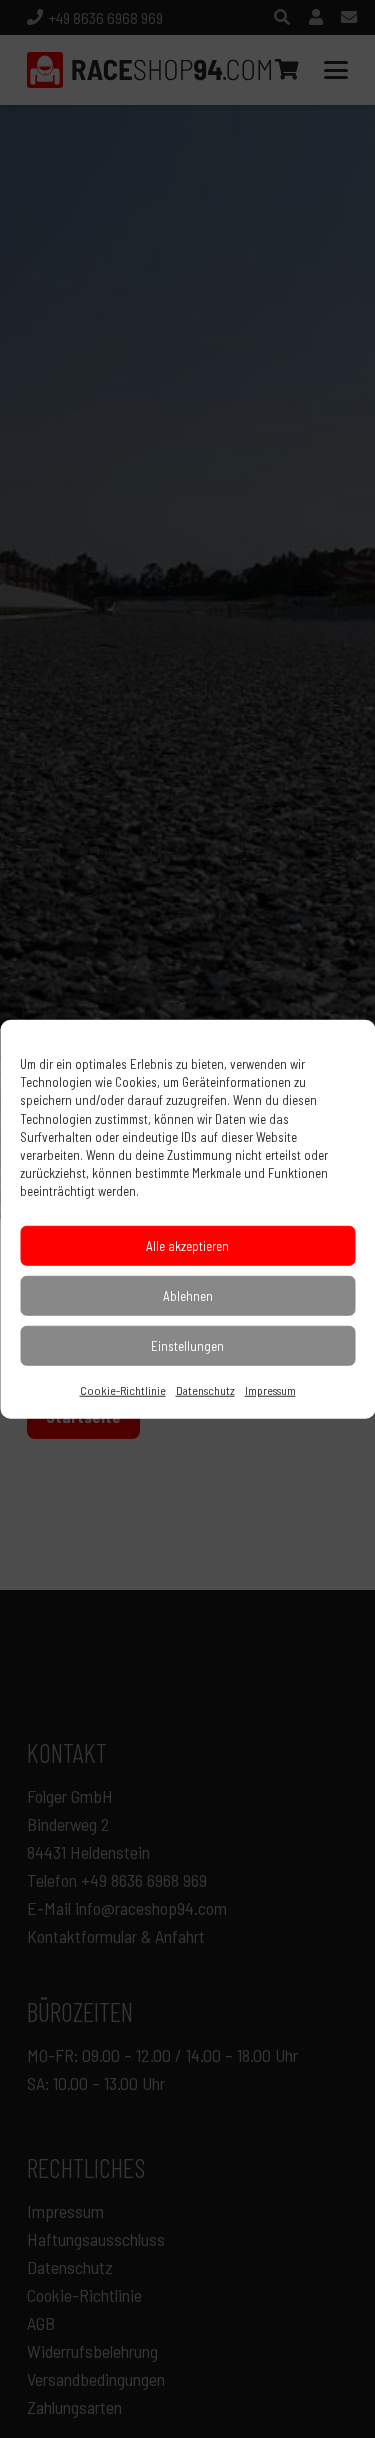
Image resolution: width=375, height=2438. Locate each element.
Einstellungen (187, 1345)
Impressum (270, 1389)
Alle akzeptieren (187, 1245)
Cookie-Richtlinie (123, 1389)
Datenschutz (205, 1389)
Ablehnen (188, 1295)
